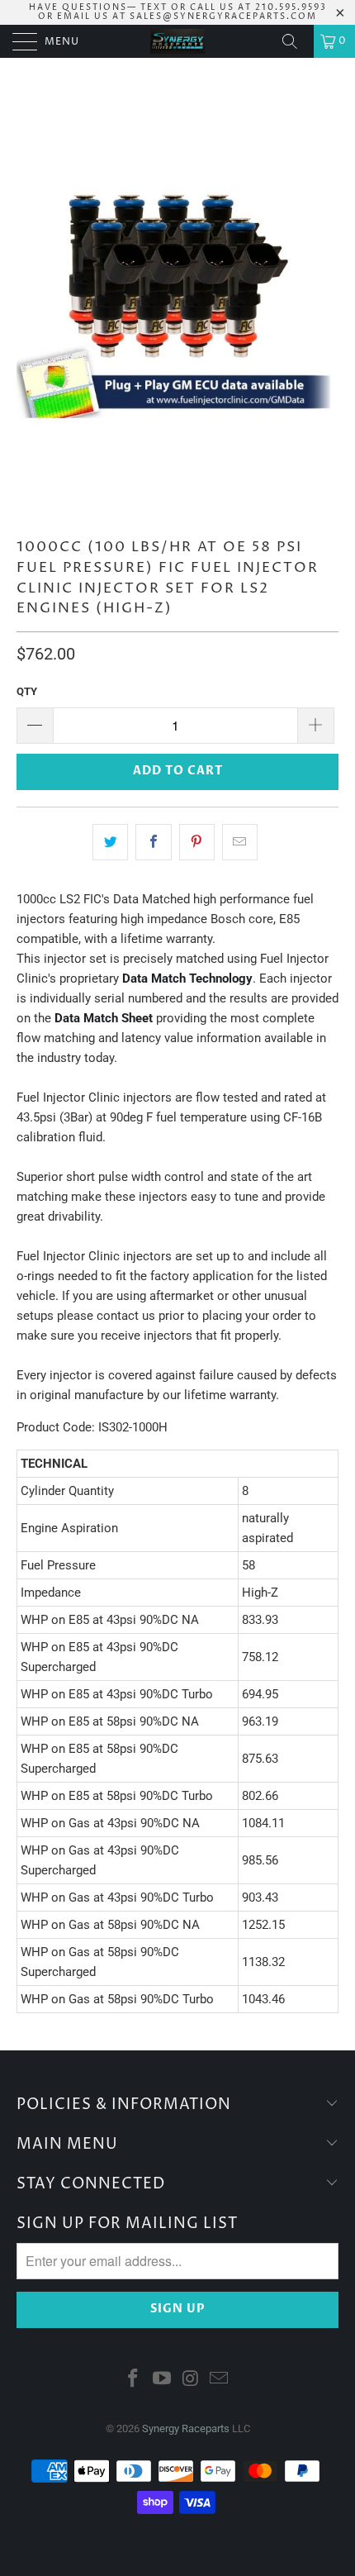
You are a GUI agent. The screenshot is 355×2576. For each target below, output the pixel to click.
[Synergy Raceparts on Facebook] (134, 2380)
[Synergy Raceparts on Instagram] (192, 2380)
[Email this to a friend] (240, 842)
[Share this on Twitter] (110, 842)
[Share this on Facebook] (153, 842)
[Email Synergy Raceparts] (220, 2380)
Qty (27, 691)
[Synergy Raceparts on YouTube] (163, 2380)
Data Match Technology (187, 978)
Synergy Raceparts (186, 2428)
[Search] (296, 41)
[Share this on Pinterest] (197, 842)
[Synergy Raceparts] (178, 41)
